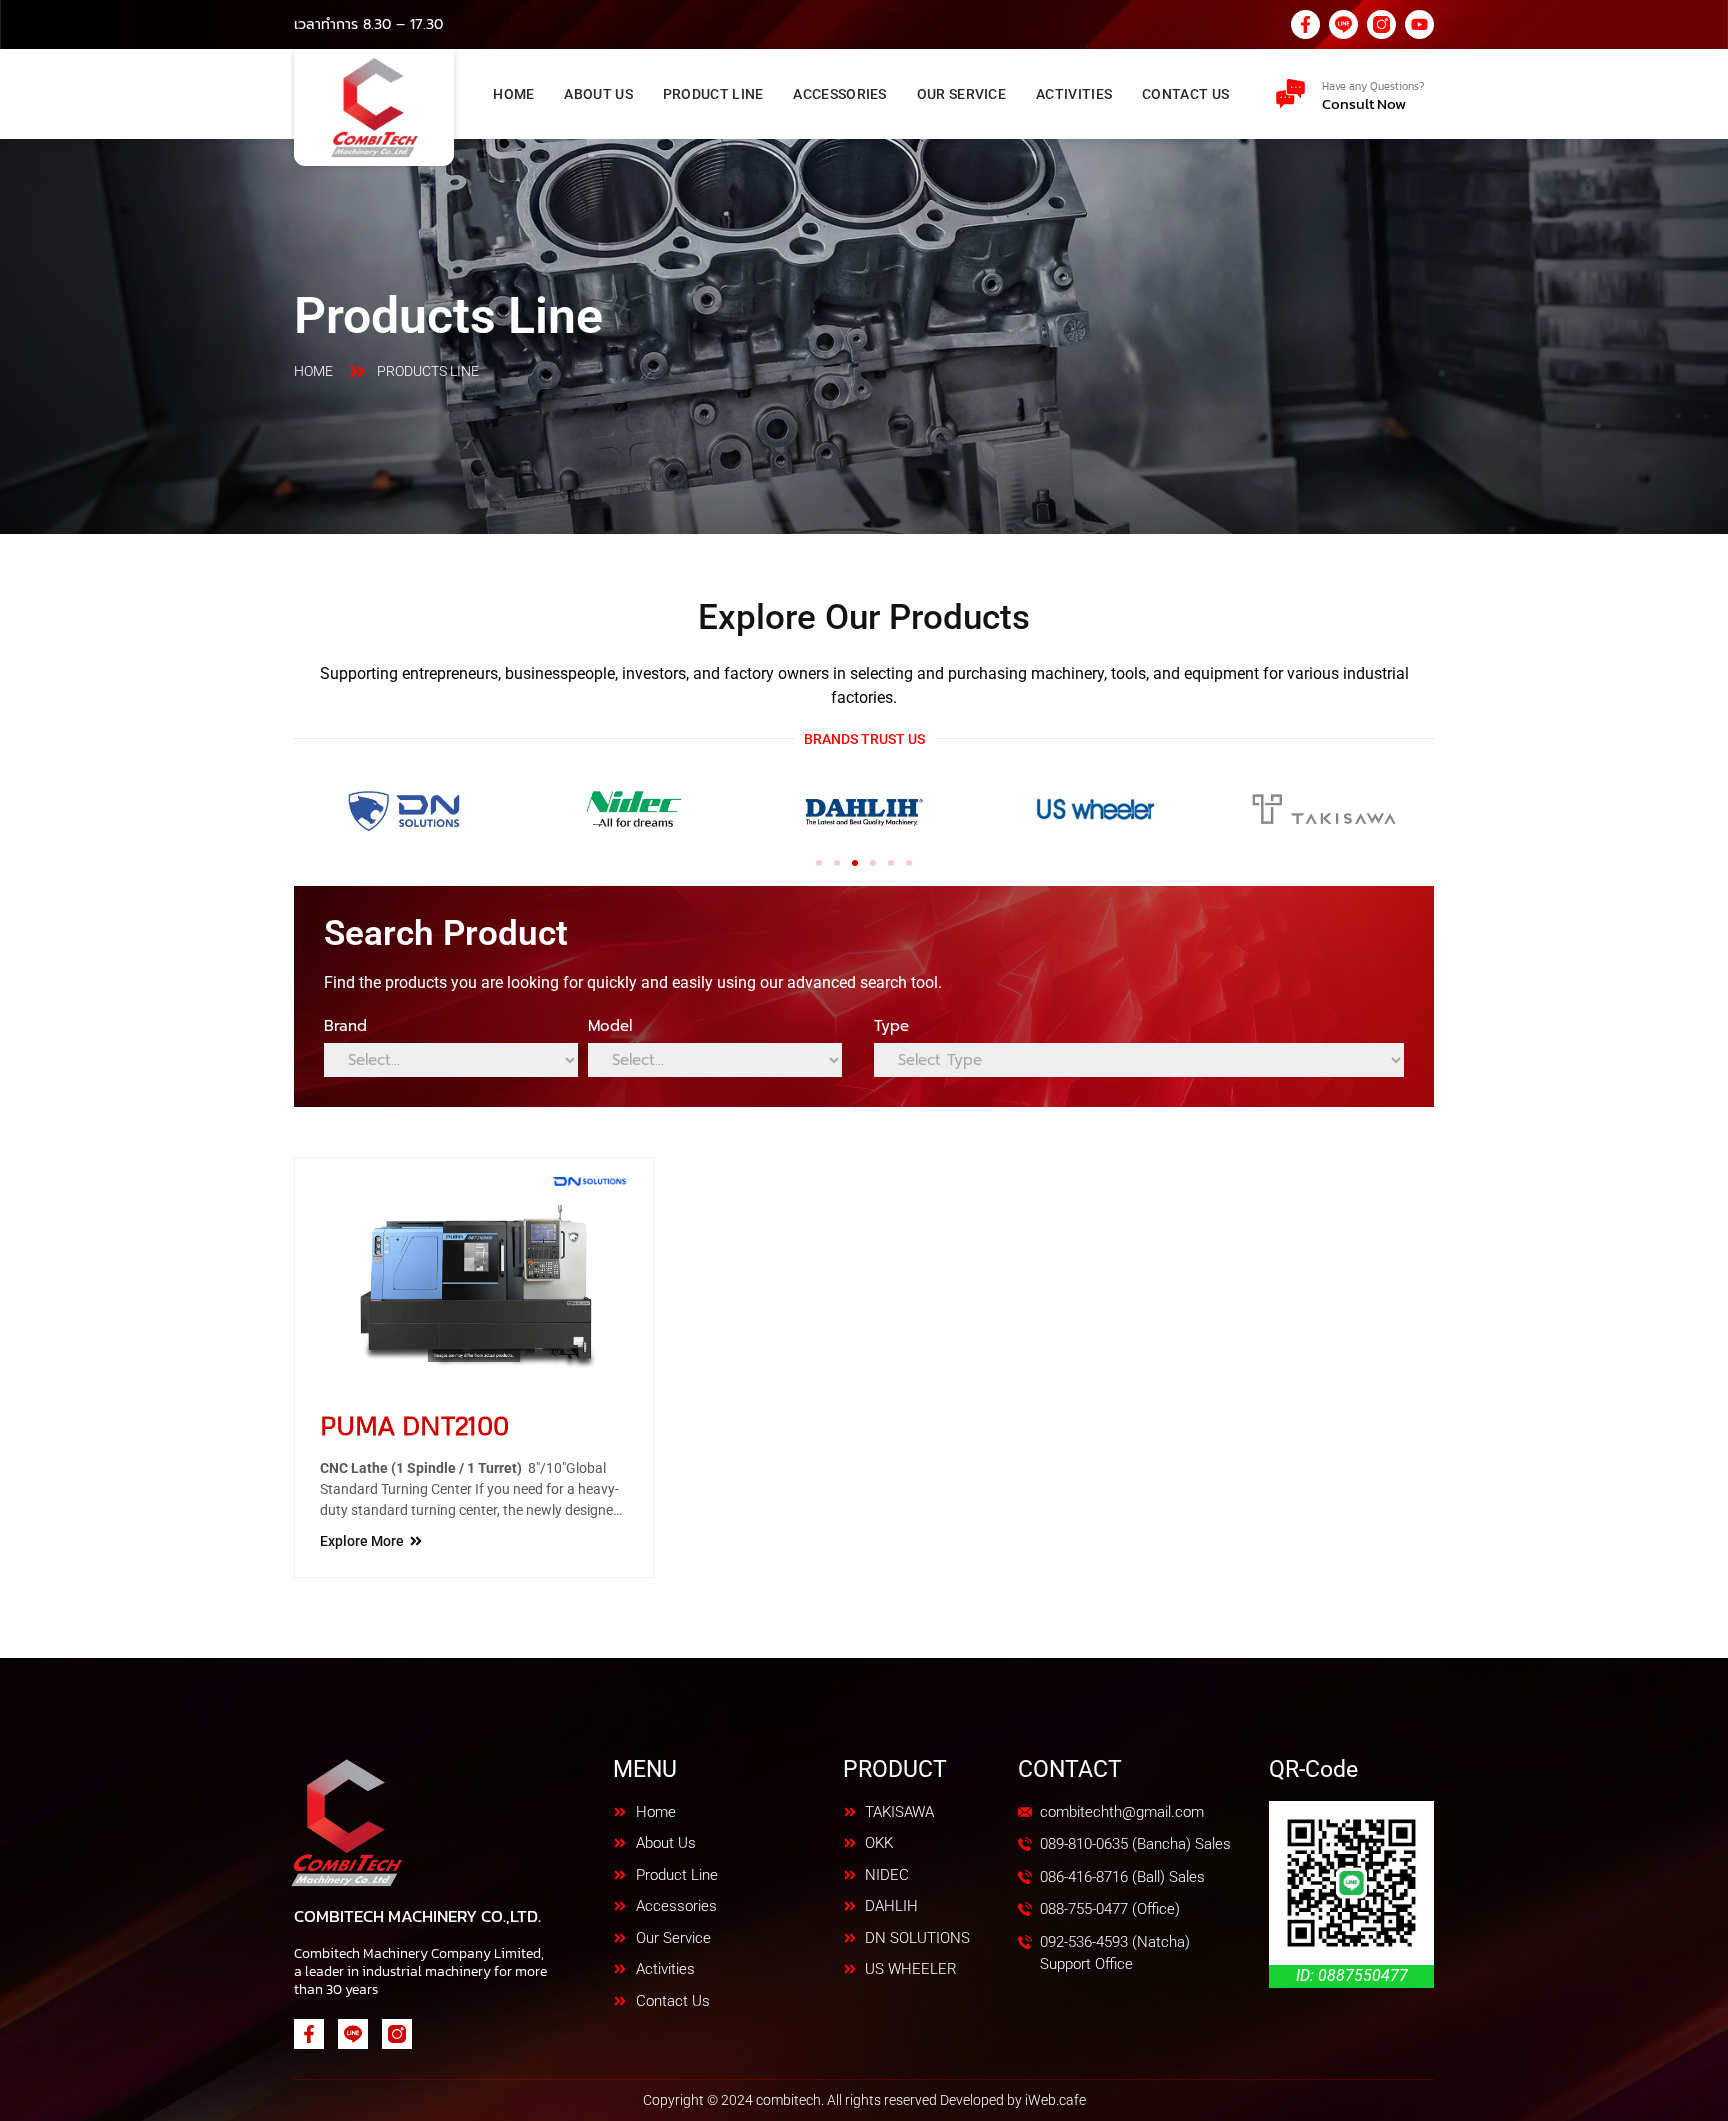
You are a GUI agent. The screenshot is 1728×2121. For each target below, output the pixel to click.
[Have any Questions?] (1290, 93)
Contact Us (1185, 94)
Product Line (713, 94)
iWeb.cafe (1055, 2100)
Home (513, 94)
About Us (598, 94)
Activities (1074, 94)
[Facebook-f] (1305, 24)
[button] (819, 863)
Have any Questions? (1373, 86)
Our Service (961, 94)
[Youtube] (1419, 24)
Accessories (839, 94)
